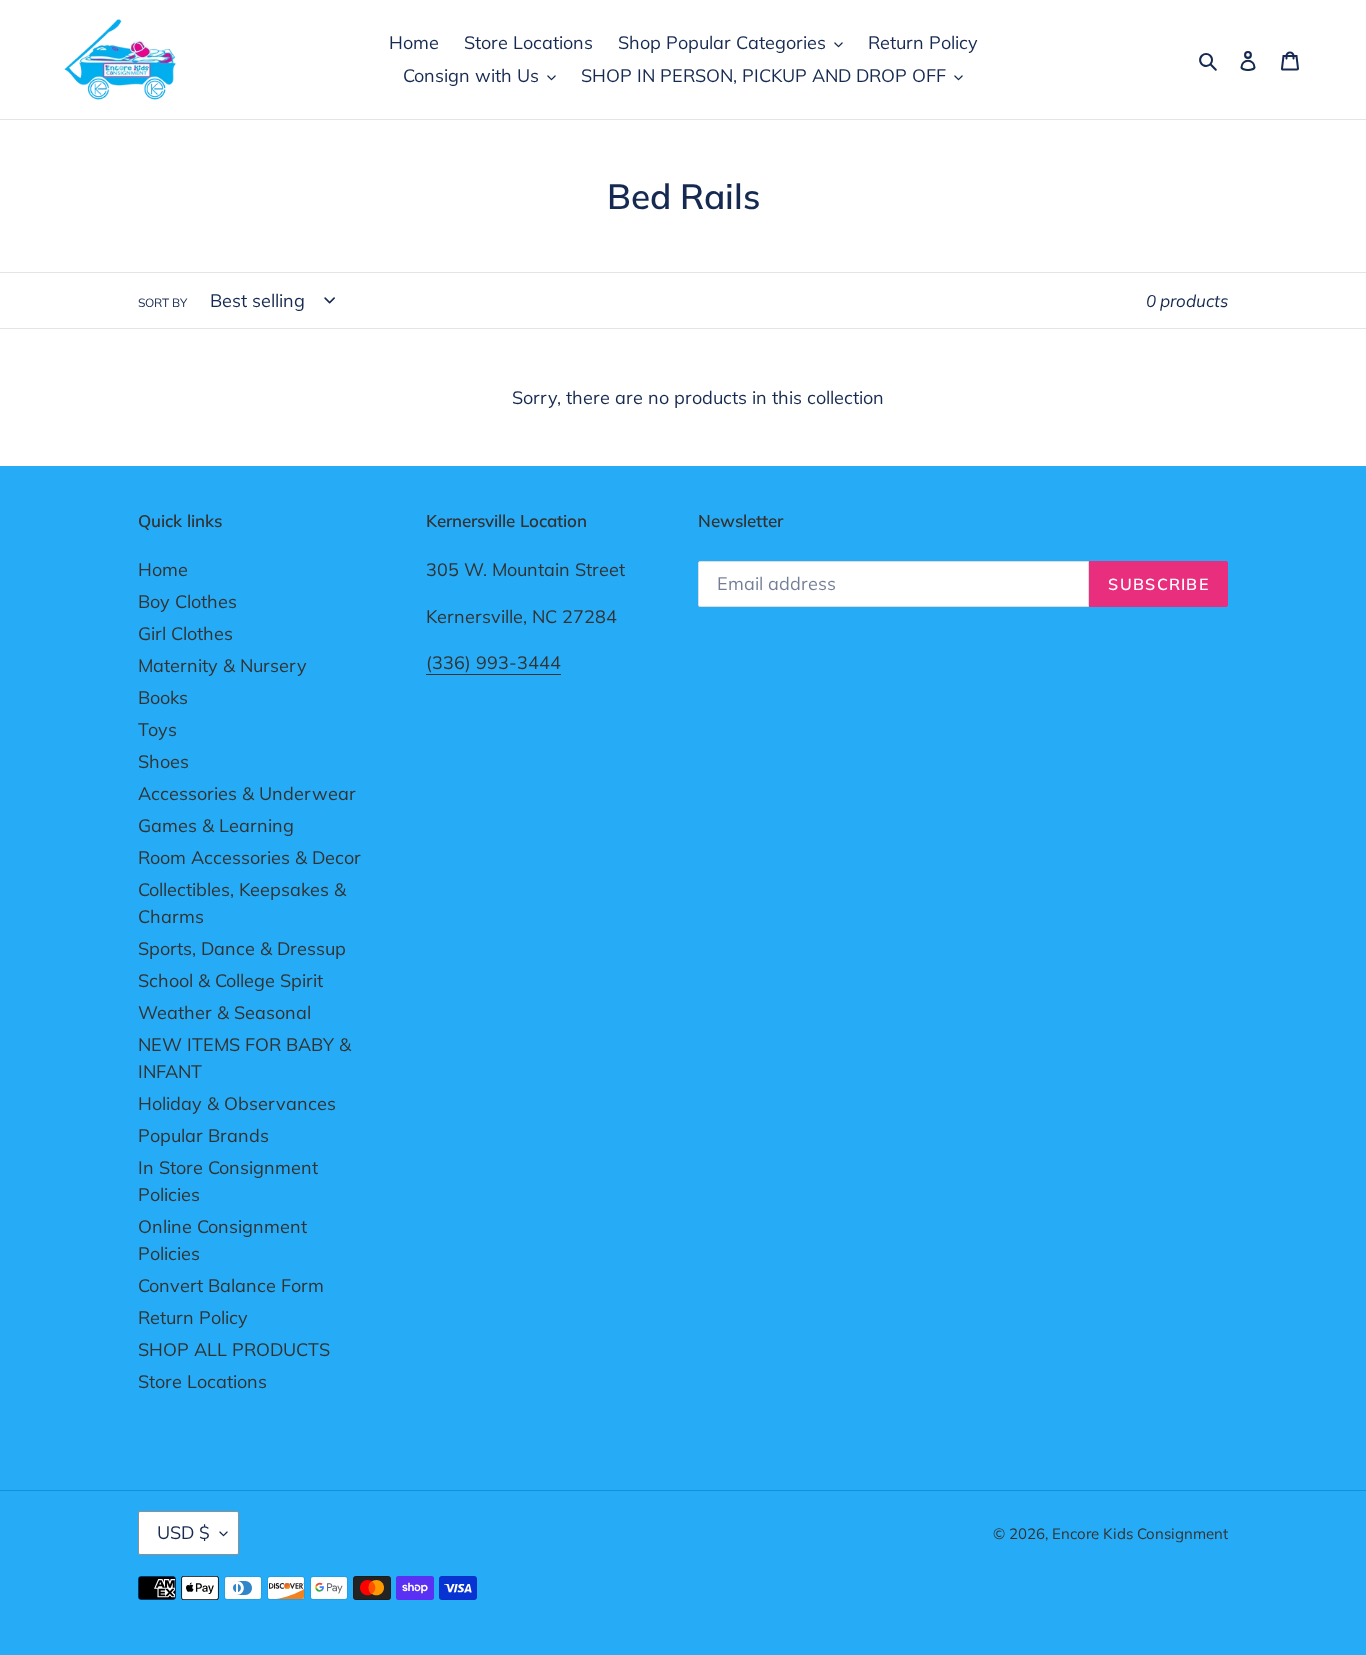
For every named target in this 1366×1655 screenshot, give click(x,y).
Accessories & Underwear (247, 793)
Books (163, 697)
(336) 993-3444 (493, 662)
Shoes (163, 761)
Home (163, 569)
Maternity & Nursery (222, 665)
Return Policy (193, 1317)
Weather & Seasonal (224, 1012)
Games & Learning (216, 825)
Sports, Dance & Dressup (242, 948)
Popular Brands (203, 1135)
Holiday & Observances (237, 1103)
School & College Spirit (230, 980)
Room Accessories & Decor (249, 857)
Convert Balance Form (231, 1285)
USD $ (183, 1532)
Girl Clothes (185, 633)
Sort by (162, 302)
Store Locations (202, 1381)
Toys (157, 729)
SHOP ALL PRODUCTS (234, 1349)
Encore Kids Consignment (1140, 1533)
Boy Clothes (187, 601)
